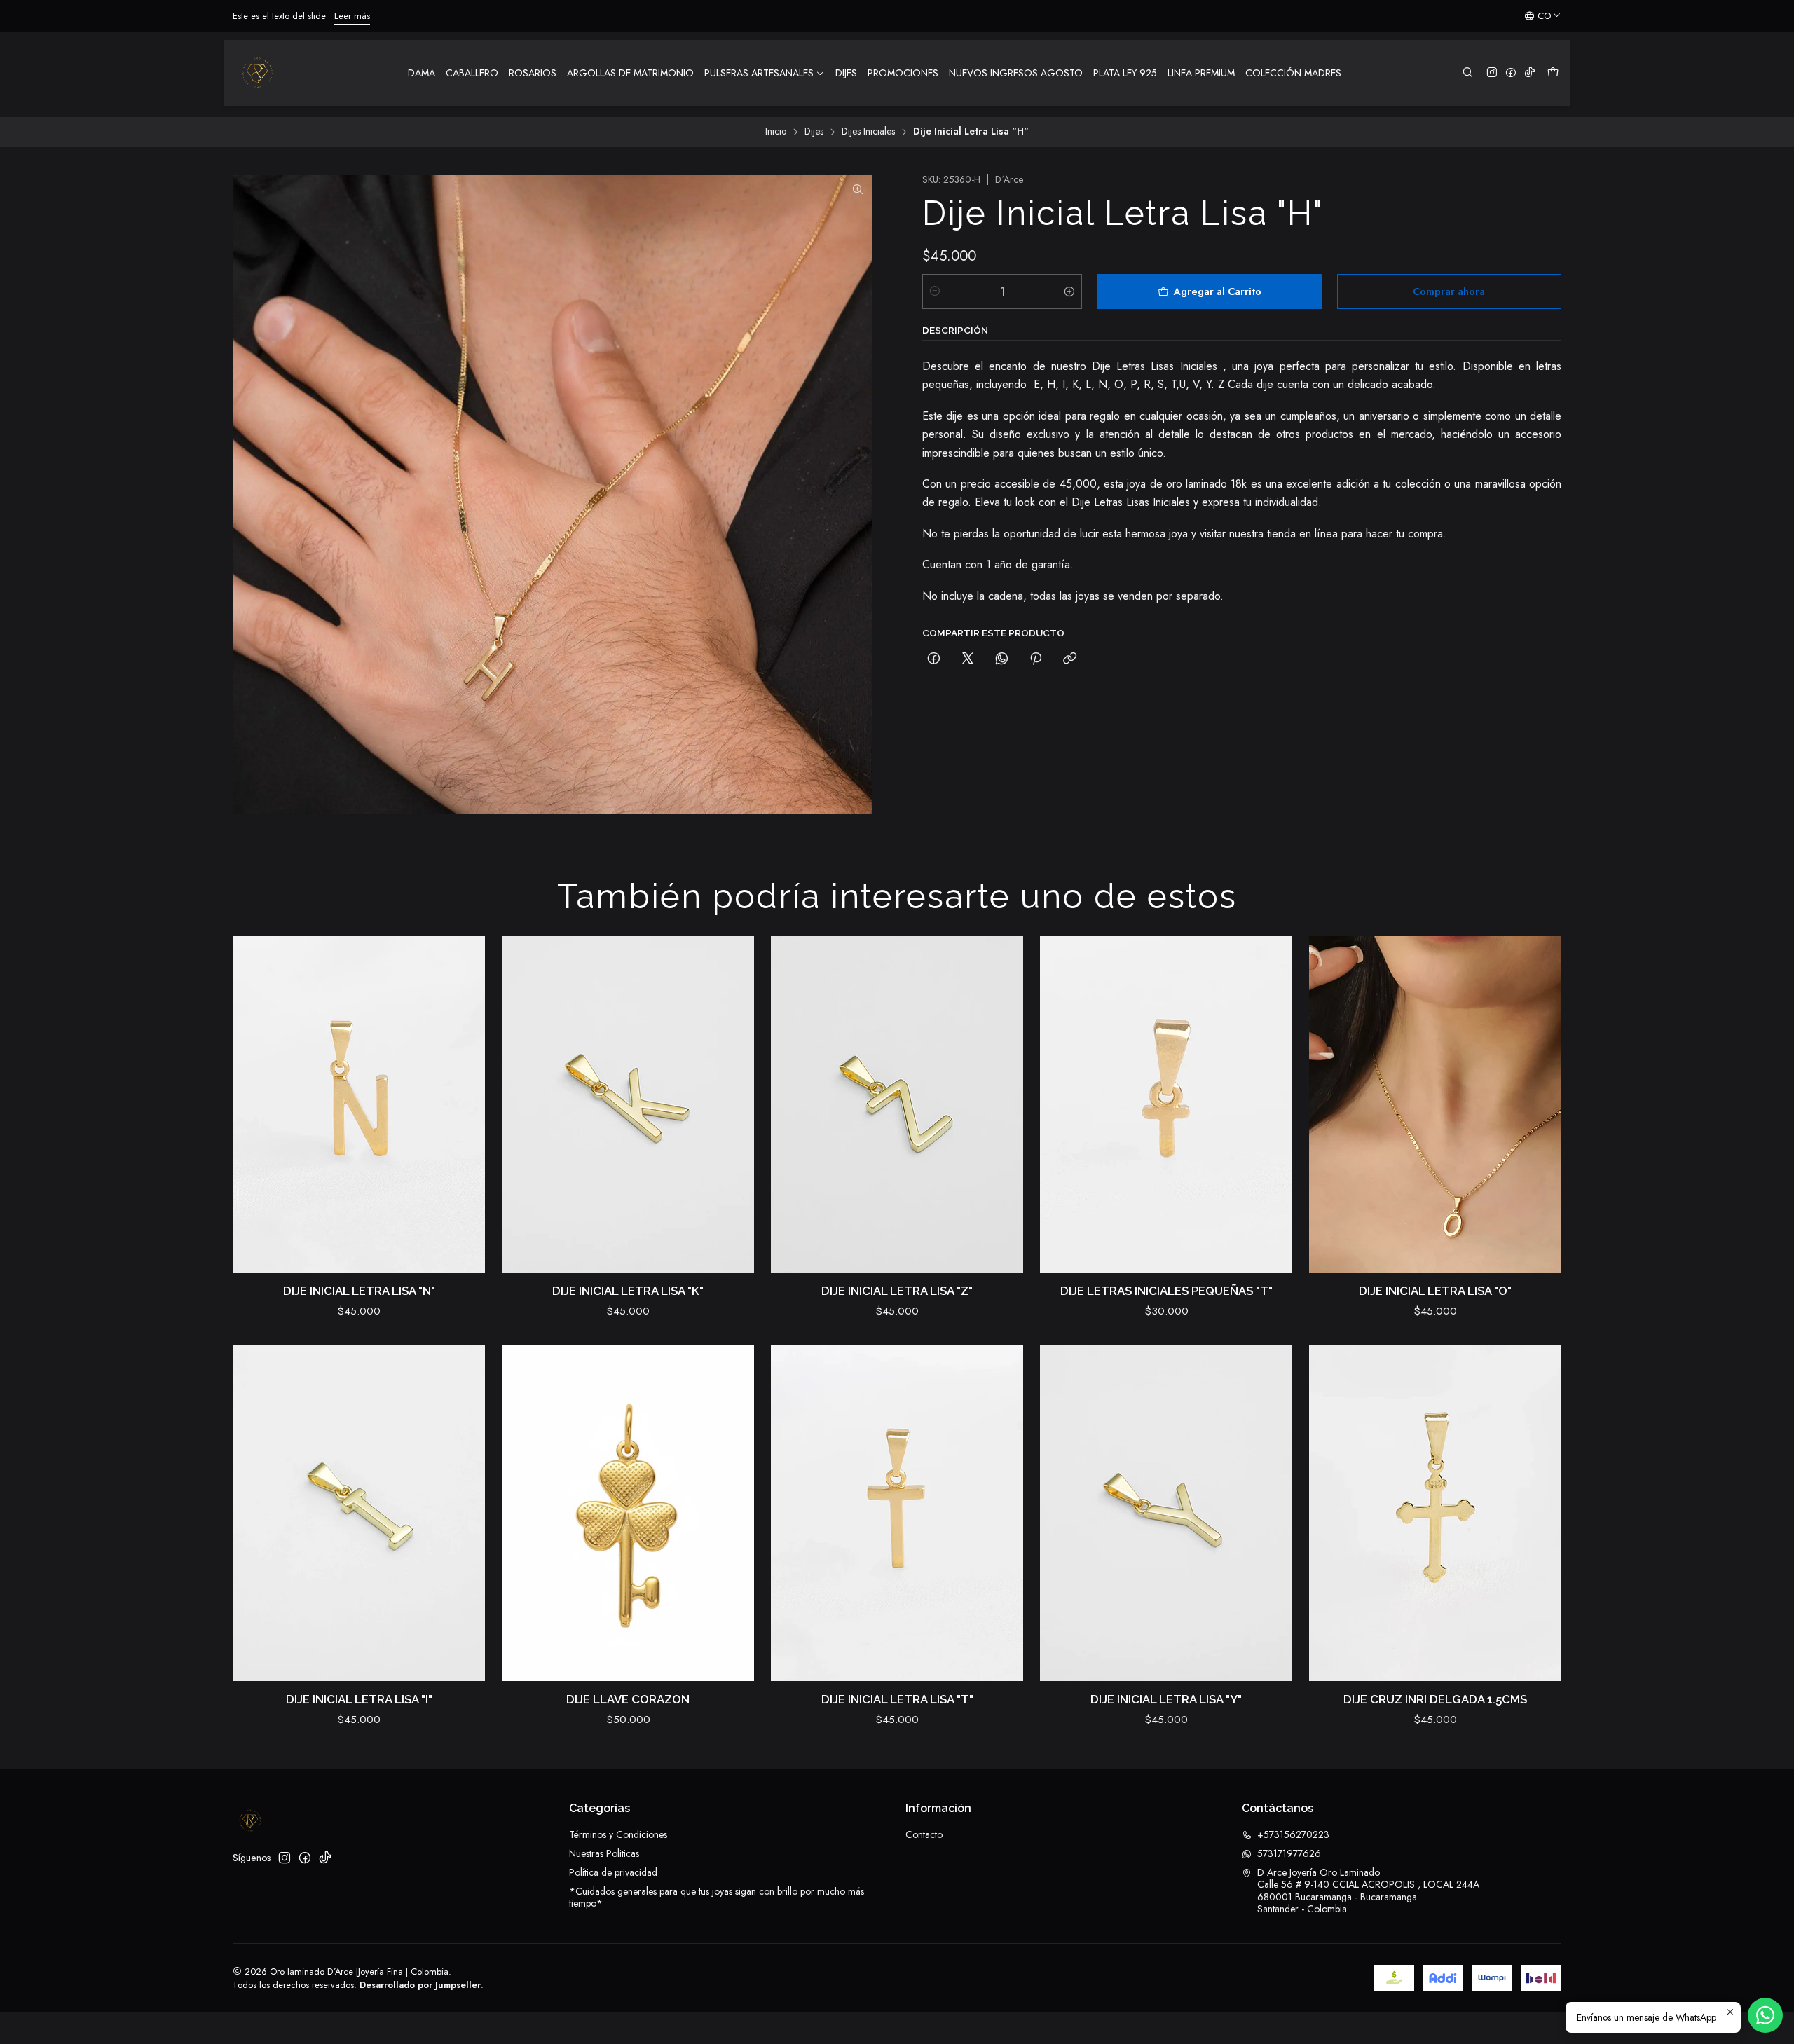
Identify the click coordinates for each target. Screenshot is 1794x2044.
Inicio (776, 132)
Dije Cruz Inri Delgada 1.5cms (1435, 1699)
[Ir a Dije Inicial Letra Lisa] (359, 1104)
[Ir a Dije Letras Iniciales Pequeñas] (1166, 1104)
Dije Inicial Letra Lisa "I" (359, 1699)
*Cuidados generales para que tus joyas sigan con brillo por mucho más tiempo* (717, 1898)
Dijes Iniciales (868, 132)
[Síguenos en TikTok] (1530, 73)
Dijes (814, 132)
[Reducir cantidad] (935, 291)
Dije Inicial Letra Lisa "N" (359, 1291)
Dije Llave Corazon (628, 1699)
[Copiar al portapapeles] (1070, 659)
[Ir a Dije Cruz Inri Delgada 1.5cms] (1435, 1513)
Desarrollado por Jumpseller (420, 1985)
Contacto (924, 1834)
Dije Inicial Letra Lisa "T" (897, 1699)
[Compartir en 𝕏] (968, 659)
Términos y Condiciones (618, 1834)
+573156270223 (1293, 1834)
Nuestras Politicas (604, 1853)
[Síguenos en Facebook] (1511, 73)
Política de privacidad (613, 1872)
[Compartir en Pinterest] (1036, 659)
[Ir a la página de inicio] (257, 73)
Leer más (691, 16)
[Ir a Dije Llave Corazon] (628, 1513)
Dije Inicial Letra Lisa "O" (1435, 1291)
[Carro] (1553, 73)
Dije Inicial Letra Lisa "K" (628, 1291)
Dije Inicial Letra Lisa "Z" (897, 1291)
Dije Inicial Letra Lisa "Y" (1166, 1699)
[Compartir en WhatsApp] (1002, 659)
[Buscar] (1468, 73)
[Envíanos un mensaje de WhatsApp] (1765, 2015)
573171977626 (1289, 1853)
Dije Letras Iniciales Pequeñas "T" (1166, 1291)
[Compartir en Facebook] (934, 659)
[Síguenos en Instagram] (1492, 73)
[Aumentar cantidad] (1069, 291)
